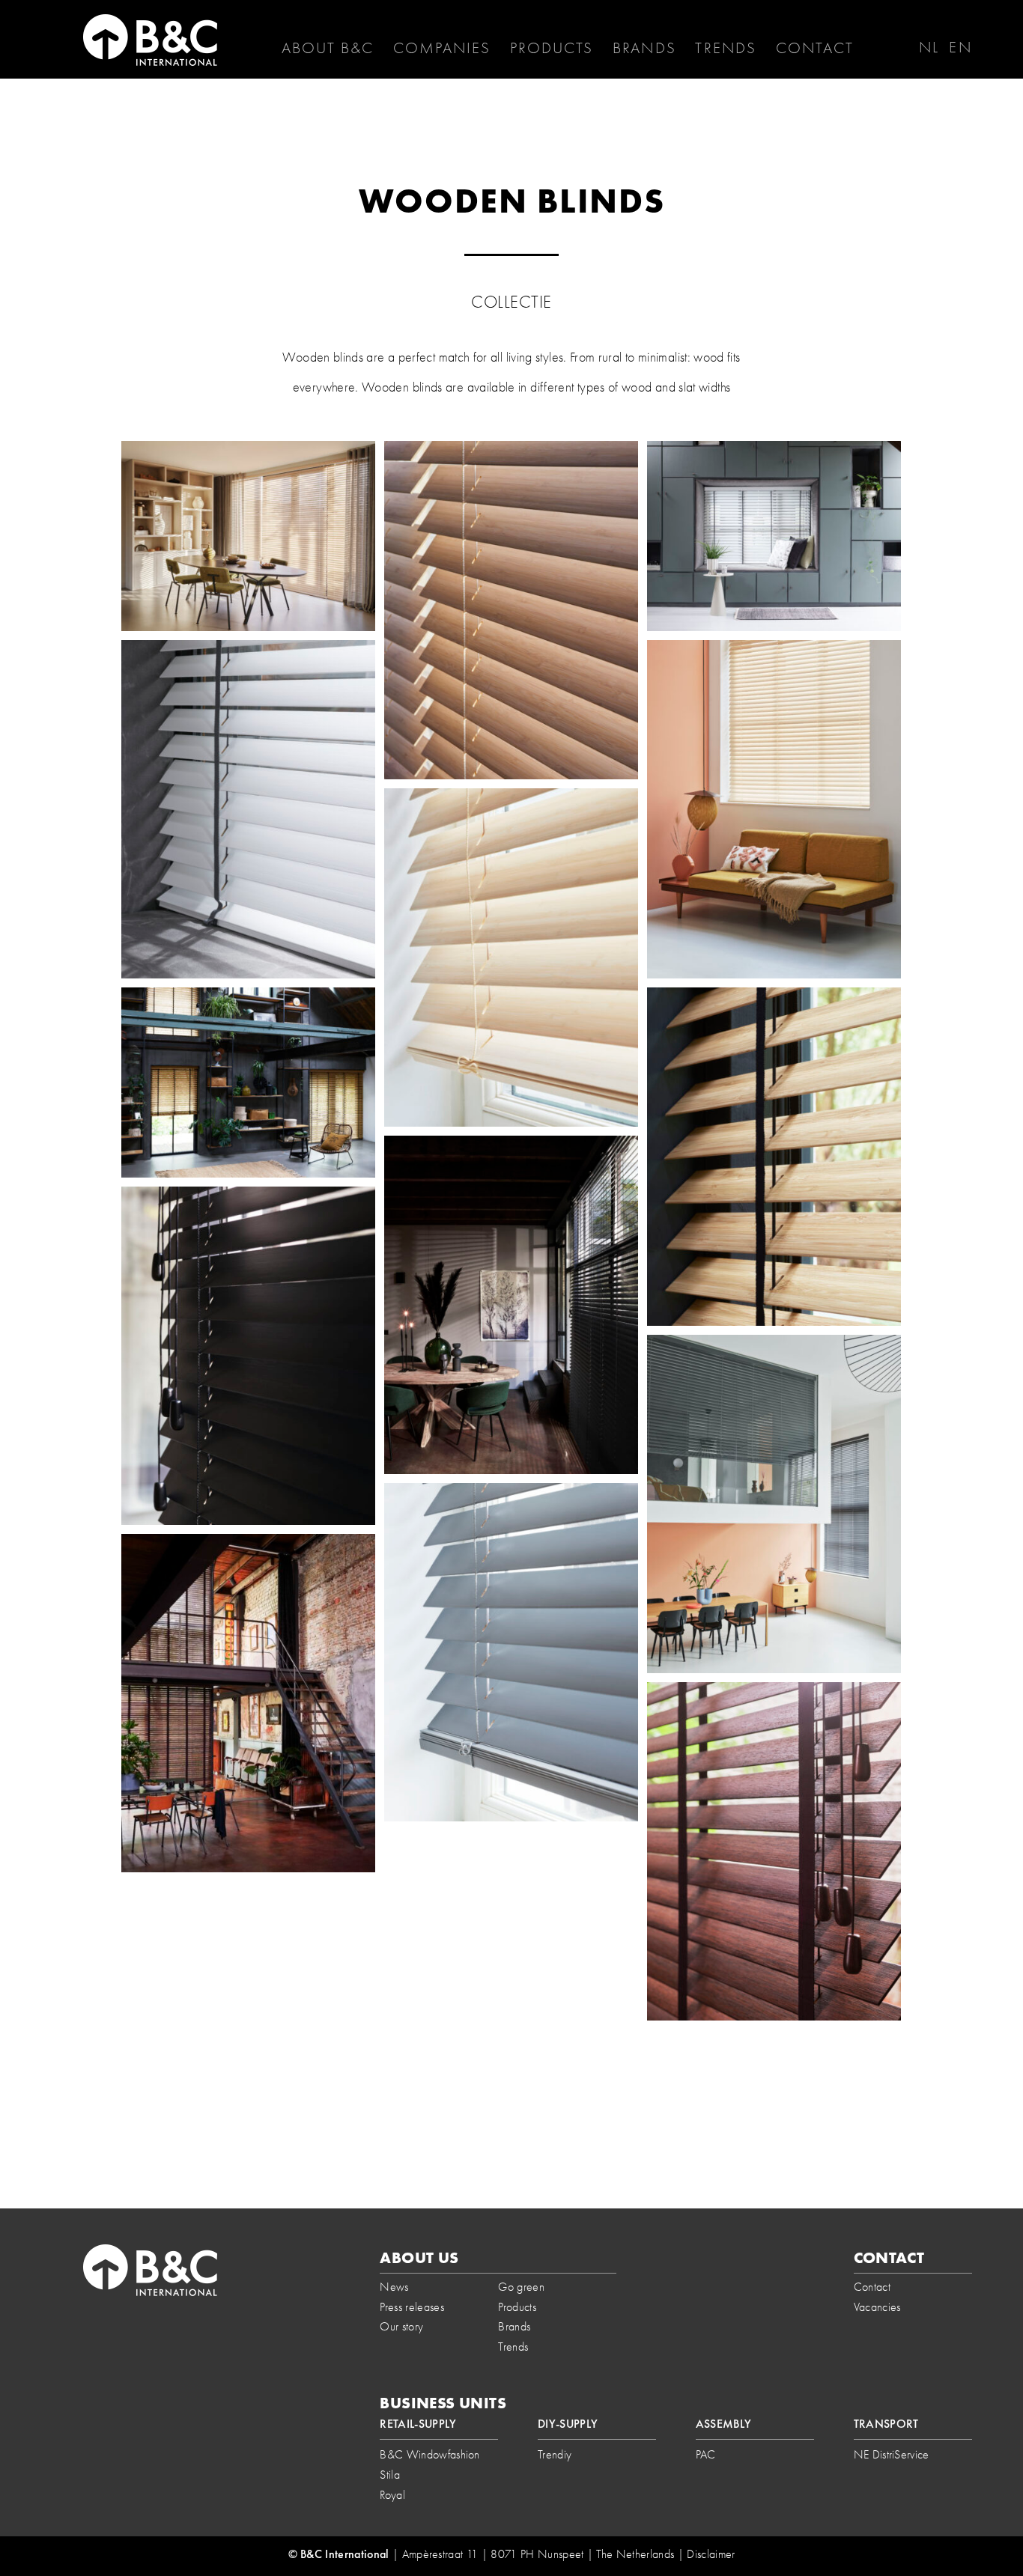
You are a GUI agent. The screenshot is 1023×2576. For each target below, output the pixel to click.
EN (960, 47)
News (394, 2287)
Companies (442, 48)
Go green (521, 2287)
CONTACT (815, 48)
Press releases (412, 2307)
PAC (706, 2454)
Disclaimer (711, 2554)
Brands (644, 48)
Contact (872, 2287)
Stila (390, 2475)
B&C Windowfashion (429, 2454)
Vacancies (877, 2307)
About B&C (328, 48)
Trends (726, 48)
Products (552, 48)
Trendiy (555, 2454)
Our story (401, 2326)
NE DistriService (892, 2454)
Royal (392, 2495)
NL (929, 47)
